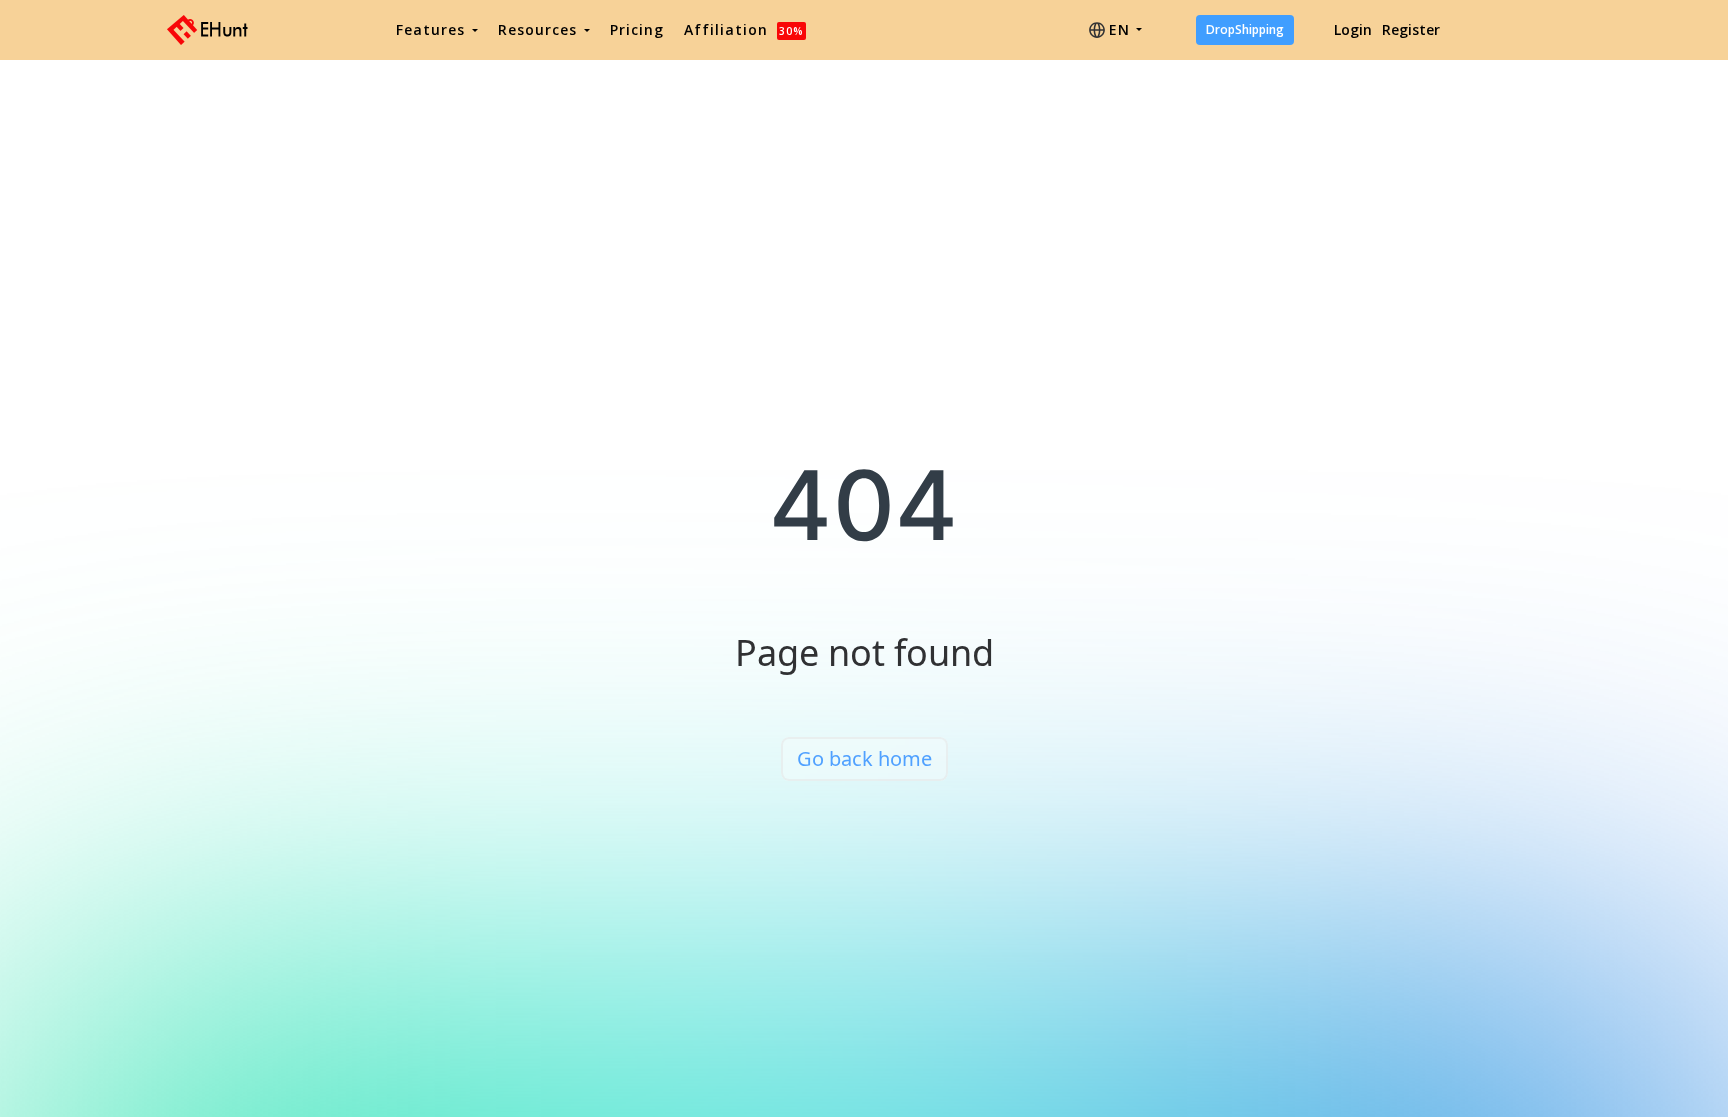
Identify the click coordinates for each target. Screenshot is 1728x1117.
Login (1353, 29)
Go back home (864, 758)
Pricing (637, 29)
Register (1411, 29)
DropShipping (1245, 29)
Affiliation (744, 29)
